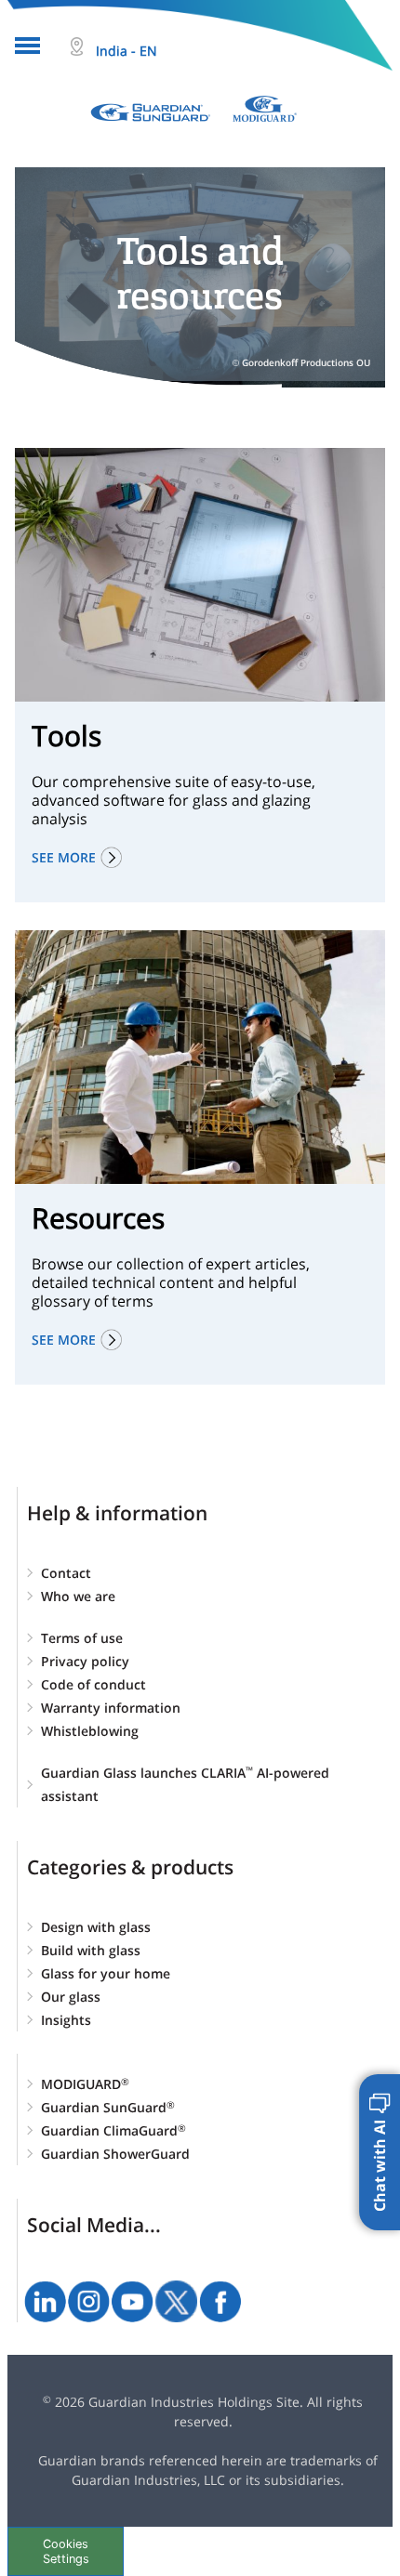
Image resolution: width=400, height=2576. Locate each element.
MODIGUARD (85, 2084)
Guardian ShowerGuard (115, 2154)
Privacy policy (85, 1661)
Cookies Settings (66, 2551)
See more (64, 857)
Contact (66, 1573)
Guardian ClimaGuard (113, 2130)
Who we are (78, 1596)
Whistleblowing (90, 1731)
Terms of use (82, 1638)
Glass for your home (106, 1973)
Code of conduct (93, 1684)
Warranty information (111, 1708)
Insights (66, 2020)
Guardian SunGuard (108, 2107)
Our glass (71, 1997)
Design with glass (96, 1927)
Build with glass (91, 1950)
